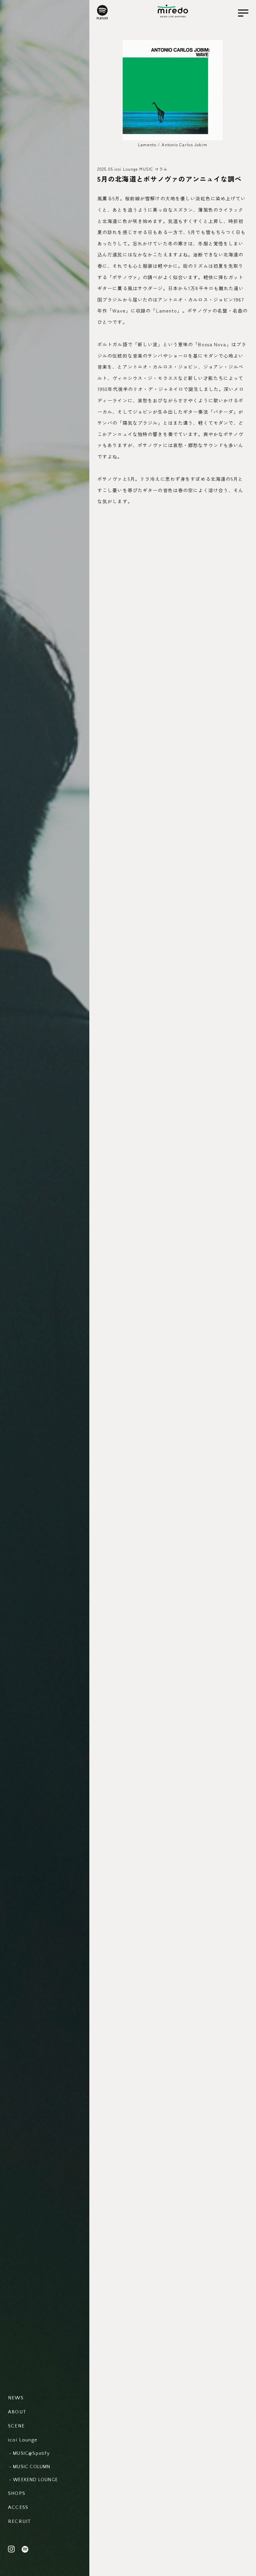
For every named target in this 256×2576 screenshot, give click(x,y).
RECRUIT (19, 2521)
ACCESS (18, 2507)
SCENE (16, 2426)
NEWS (16, 2398)
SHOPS (17, 2493)
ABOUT (17, 2412)
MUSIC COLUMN (32, 2467)
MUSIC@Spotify (31, 2453)
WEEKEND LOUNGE (35, 2480)
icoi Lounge (23, 2440)
